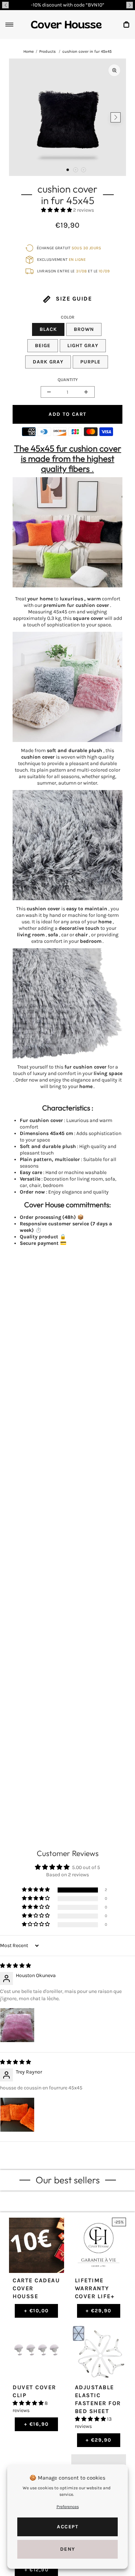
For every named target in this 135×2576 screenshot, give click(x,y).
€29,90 (99, 2311)
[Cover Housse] (66, 25)
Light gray (83, 346)
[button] (5, 5)
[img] (15, 1966)
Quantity (68, 380)
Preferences (68, 2507)
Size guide (73, 299)
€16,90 (37, 2424)
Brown (84, 329)
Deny (68, 2549)
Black (48, 329)
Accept (67, 2527)
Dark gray (48, 362)
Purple (90, 362)
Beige (43, 346)
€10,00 (37, 2311)
